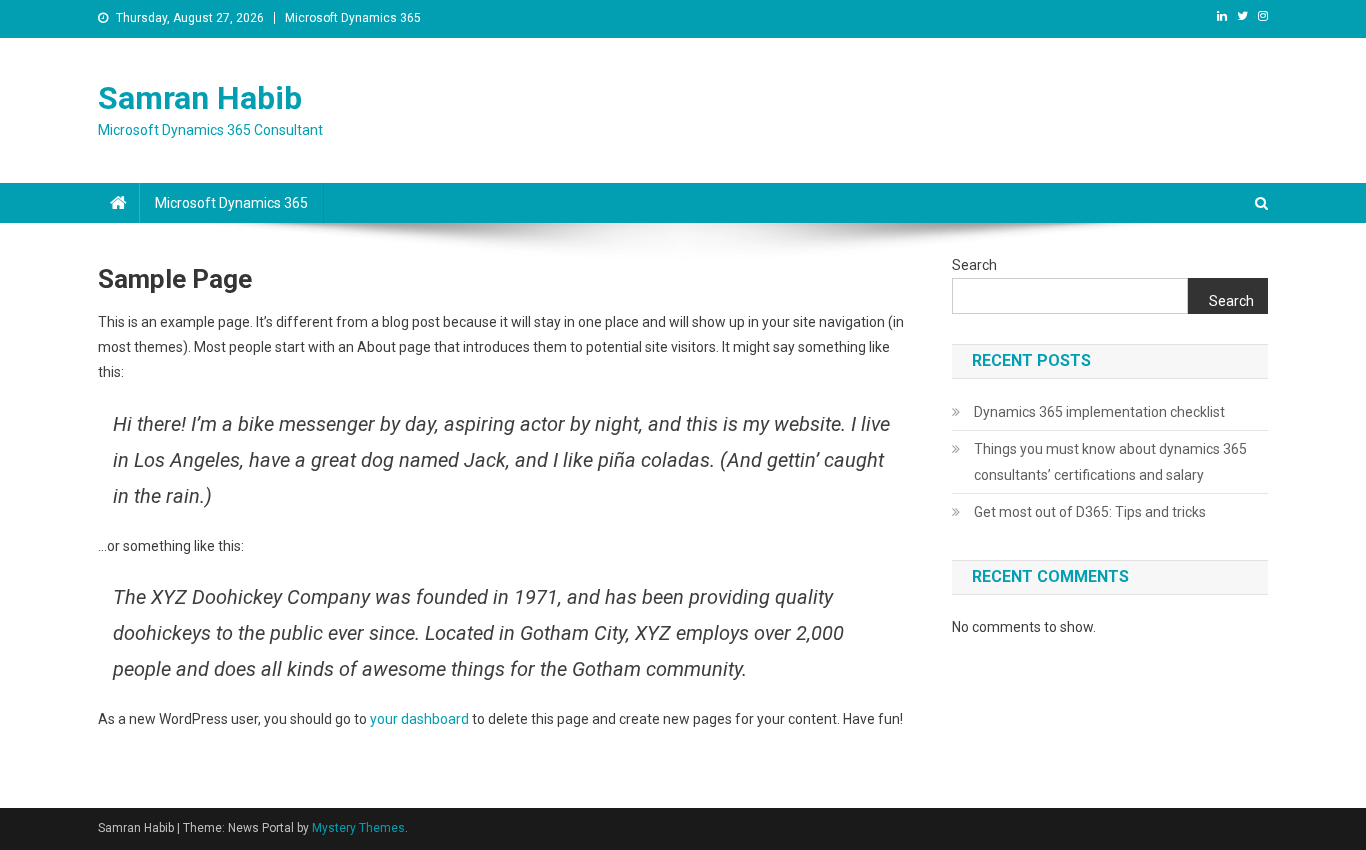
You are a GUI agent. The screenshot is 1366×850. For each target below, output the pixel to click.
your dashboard (419, 719)
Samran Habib (200, 98)
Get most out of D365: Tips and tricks (1090, 512)
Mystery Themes (358, 828)
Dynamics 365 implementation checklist (1099, 412)
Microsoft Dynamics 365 (353, 18)
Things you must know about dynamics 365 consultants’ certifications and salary (1110, 462)
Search (974, 265)
